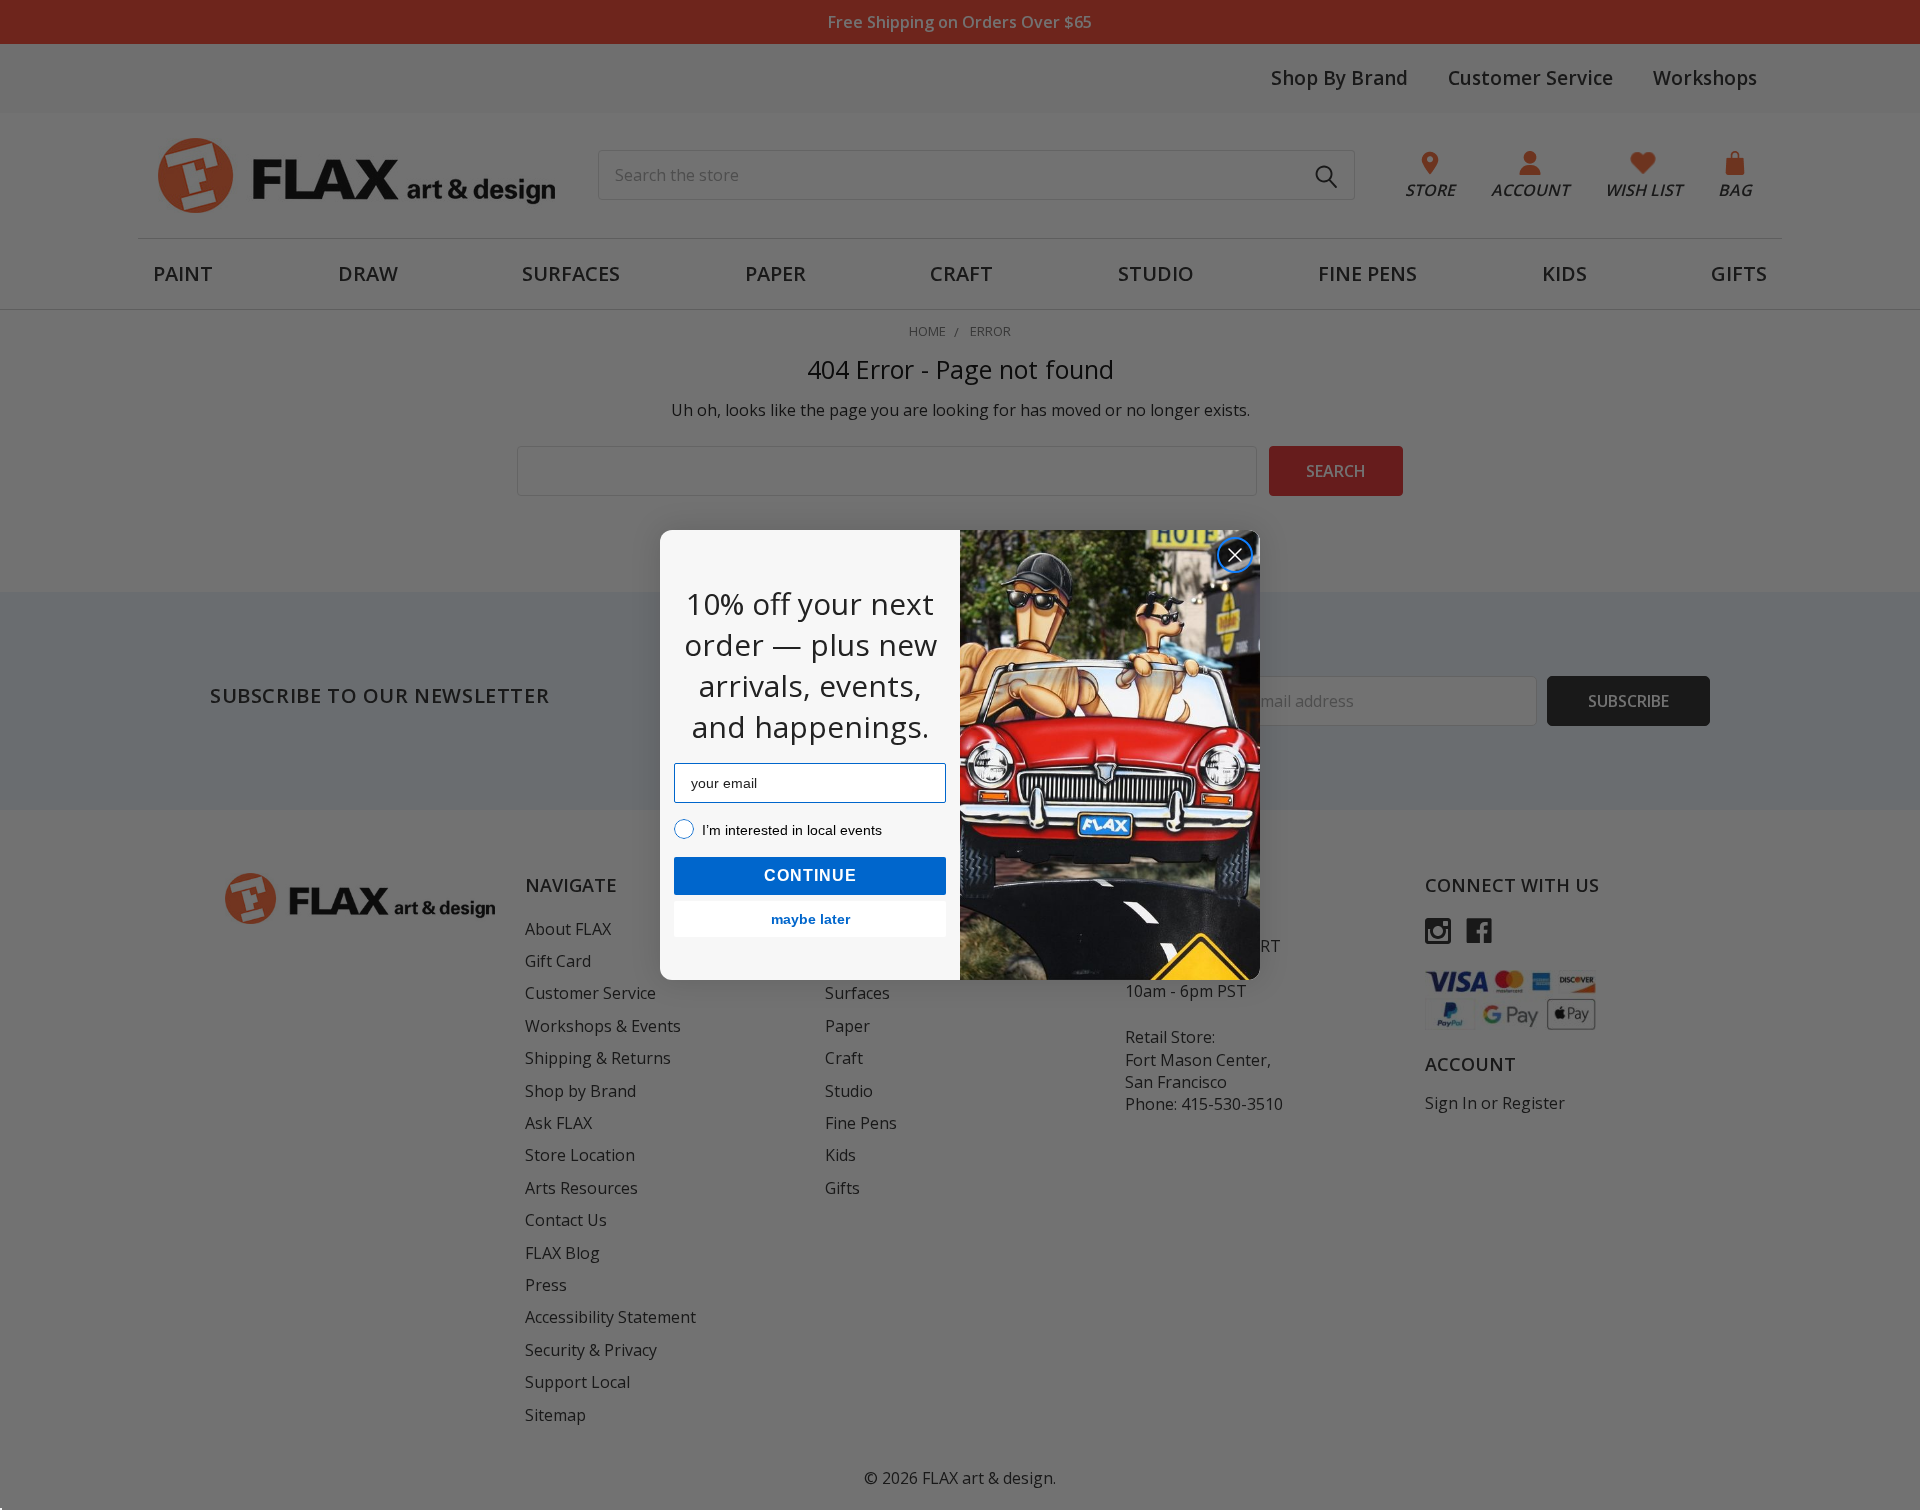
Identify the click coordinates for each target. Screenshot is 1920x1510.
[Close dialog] (1235, 555)
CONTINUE (810, 875)
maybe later (810, 919)
